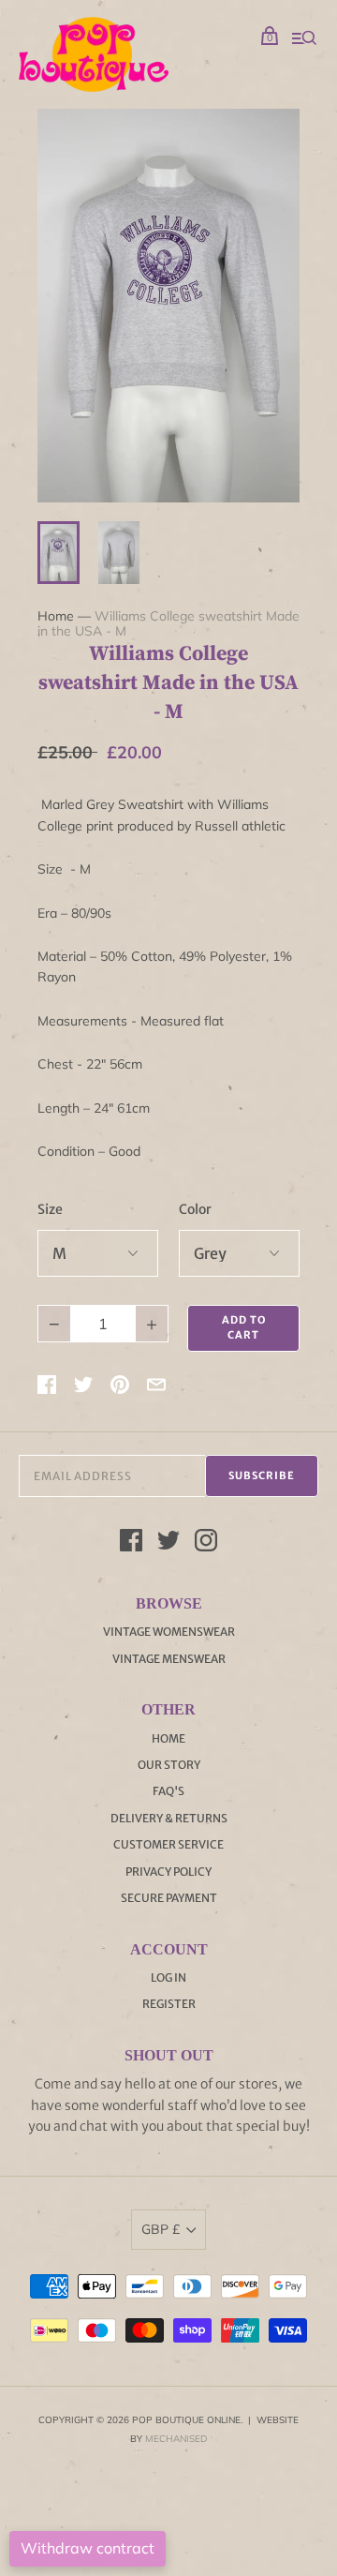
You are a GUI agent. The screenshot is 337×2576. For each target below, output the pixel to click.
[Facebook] (131, 1543)
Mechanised (176, 2439)
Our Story (169, 1765)
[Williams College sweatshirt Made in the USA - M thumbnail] (59, 553)
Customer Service (168, 1844)
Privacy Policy (168, 1872)
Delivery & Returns (169, 1818)
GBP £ (161, 2229)
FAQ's (168, 1791)
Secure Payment (169, 1898)
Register (169, 2004)
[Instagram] (206, 1543)
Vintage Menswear (169, 1659)
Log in (168, 1977)
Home (56, 616)
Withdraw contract (88, 2548)
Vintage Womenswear (169, 1632)
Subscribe (262, 1475)
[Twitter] (168, 1543)
